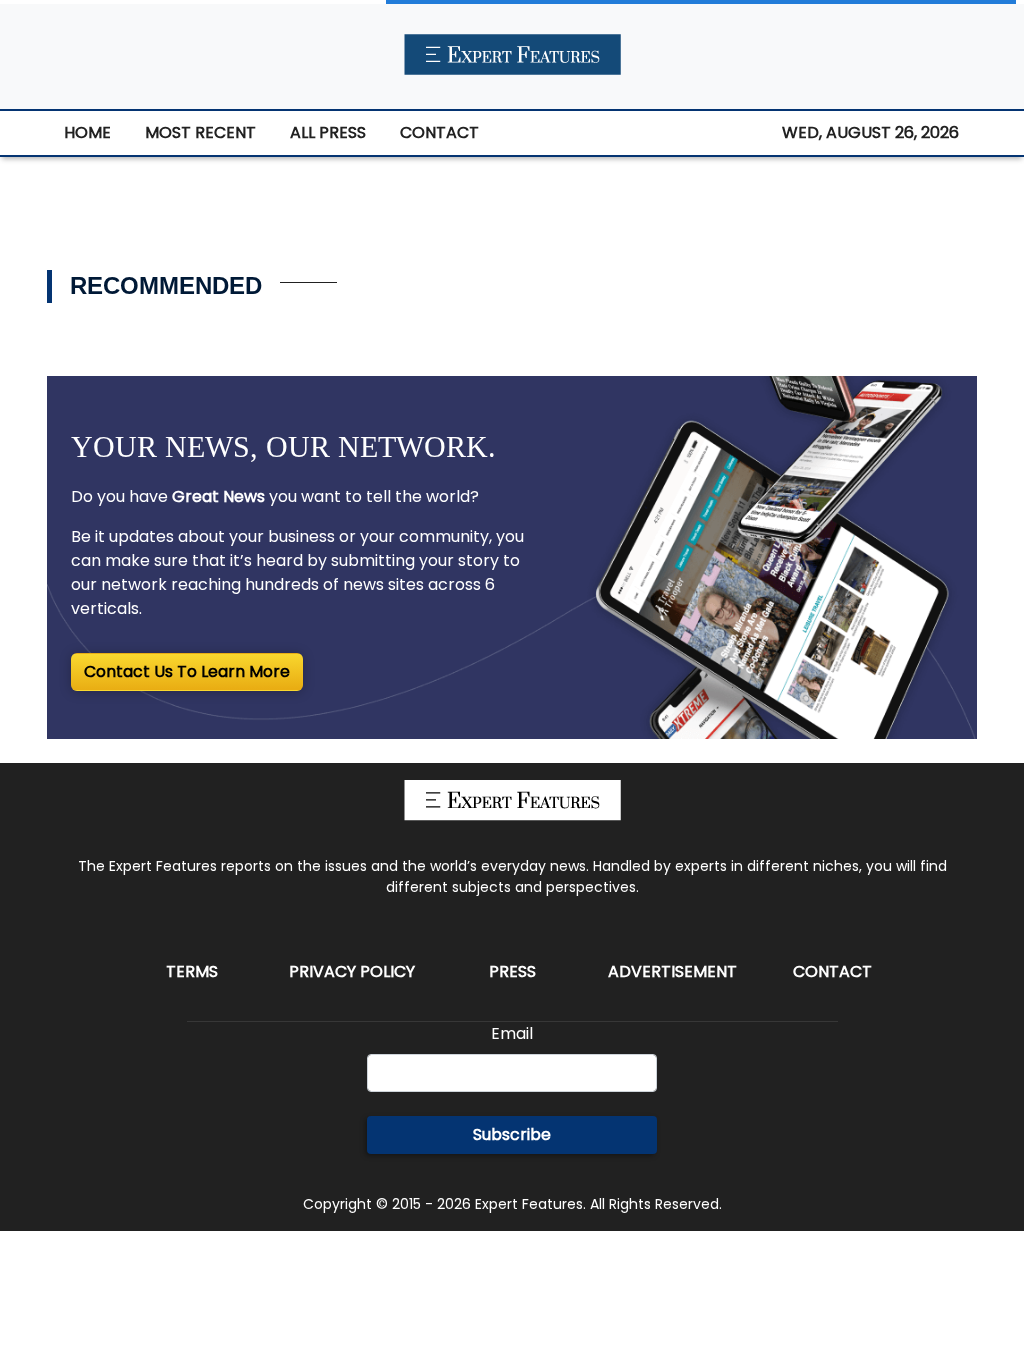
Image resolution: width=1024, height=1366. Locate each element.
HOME (87, 132)
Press (512, 971)
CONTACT (439, 132)
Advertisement (672, 971)
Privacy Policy (352, 971)
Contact (832, 971)
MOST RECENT (200, 132)
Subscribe (512, 1134)
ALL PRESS (328, 132)
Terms (192, 971)
